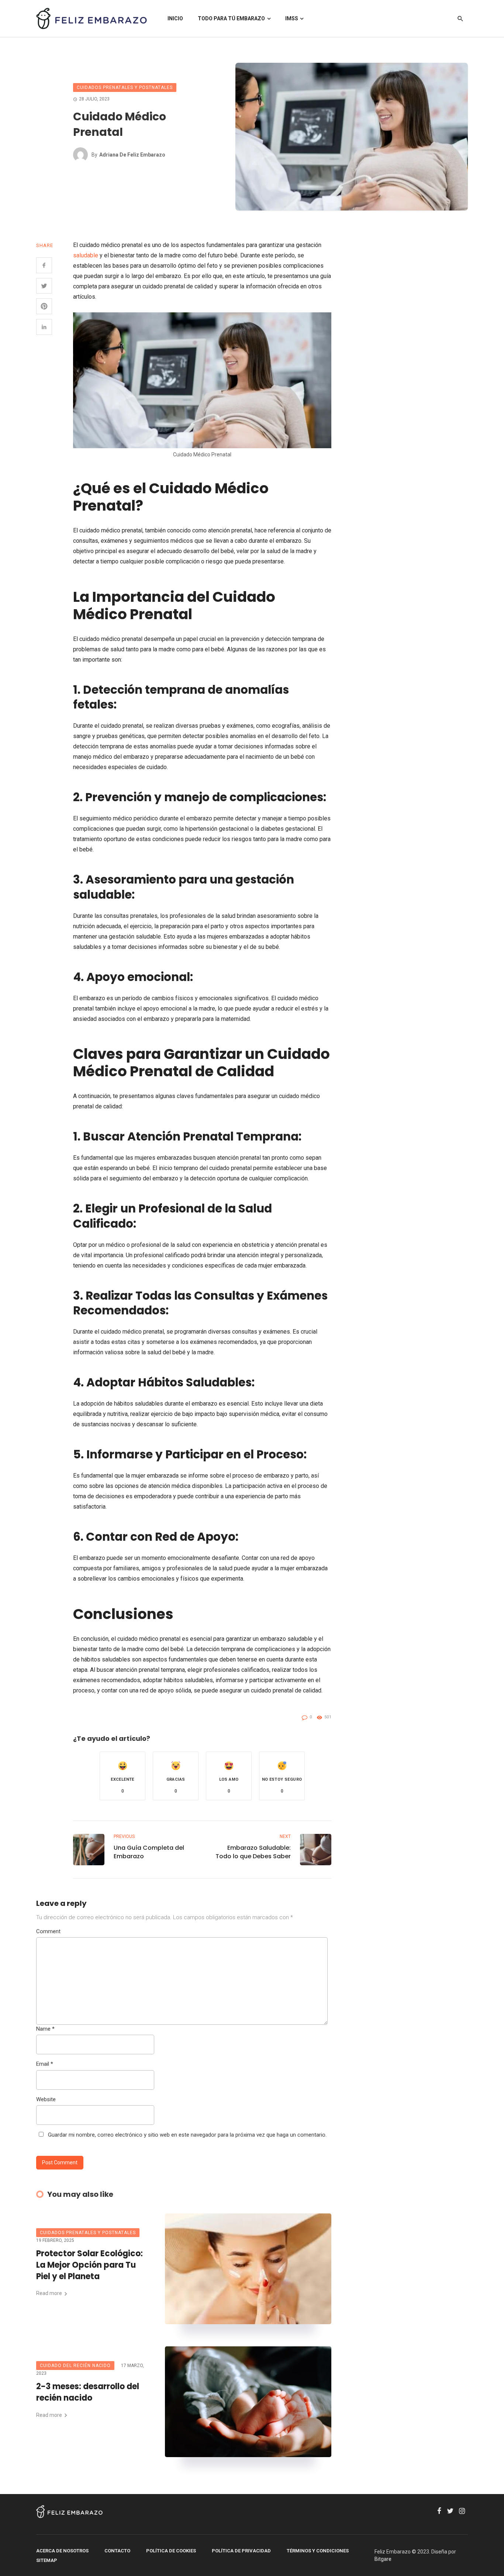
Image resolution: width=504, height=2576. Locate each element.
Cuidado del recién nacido (75, 2366)
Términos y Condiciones (318, 2551)
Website (46, 2099)
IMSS (292, 18)
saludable (86, 255)
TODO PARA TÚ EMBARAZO (231, 18)
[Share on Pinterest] (44, 306)
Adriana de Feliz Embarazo (132, 155)
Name (45, 2029)
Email (45, 2064)
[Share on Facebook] (44, 265)
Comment (48, 1931)
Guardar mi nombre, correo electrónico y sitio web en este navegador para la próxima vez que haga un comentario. (187, 2135)
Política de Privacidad (241, 2551)
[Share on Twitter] (44, 286)
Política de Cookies (171, 2551)
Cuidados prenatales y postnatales (125, 88)
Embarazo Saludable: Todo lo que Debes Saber (253, 1852)
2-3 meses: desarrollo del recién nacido (88, 2392)
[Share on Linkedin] (44, 327)
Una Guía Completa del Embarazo (149, 1852)
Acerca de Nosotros (62, 2551)
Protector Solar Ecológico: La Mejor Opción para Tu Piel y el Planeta (89, 2265)
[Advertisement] (418, 351)
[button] (122, 1776)
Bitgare (383, 2559)
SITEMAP (47, 2560)
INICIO (175, 18)
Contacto (117, 2551)
